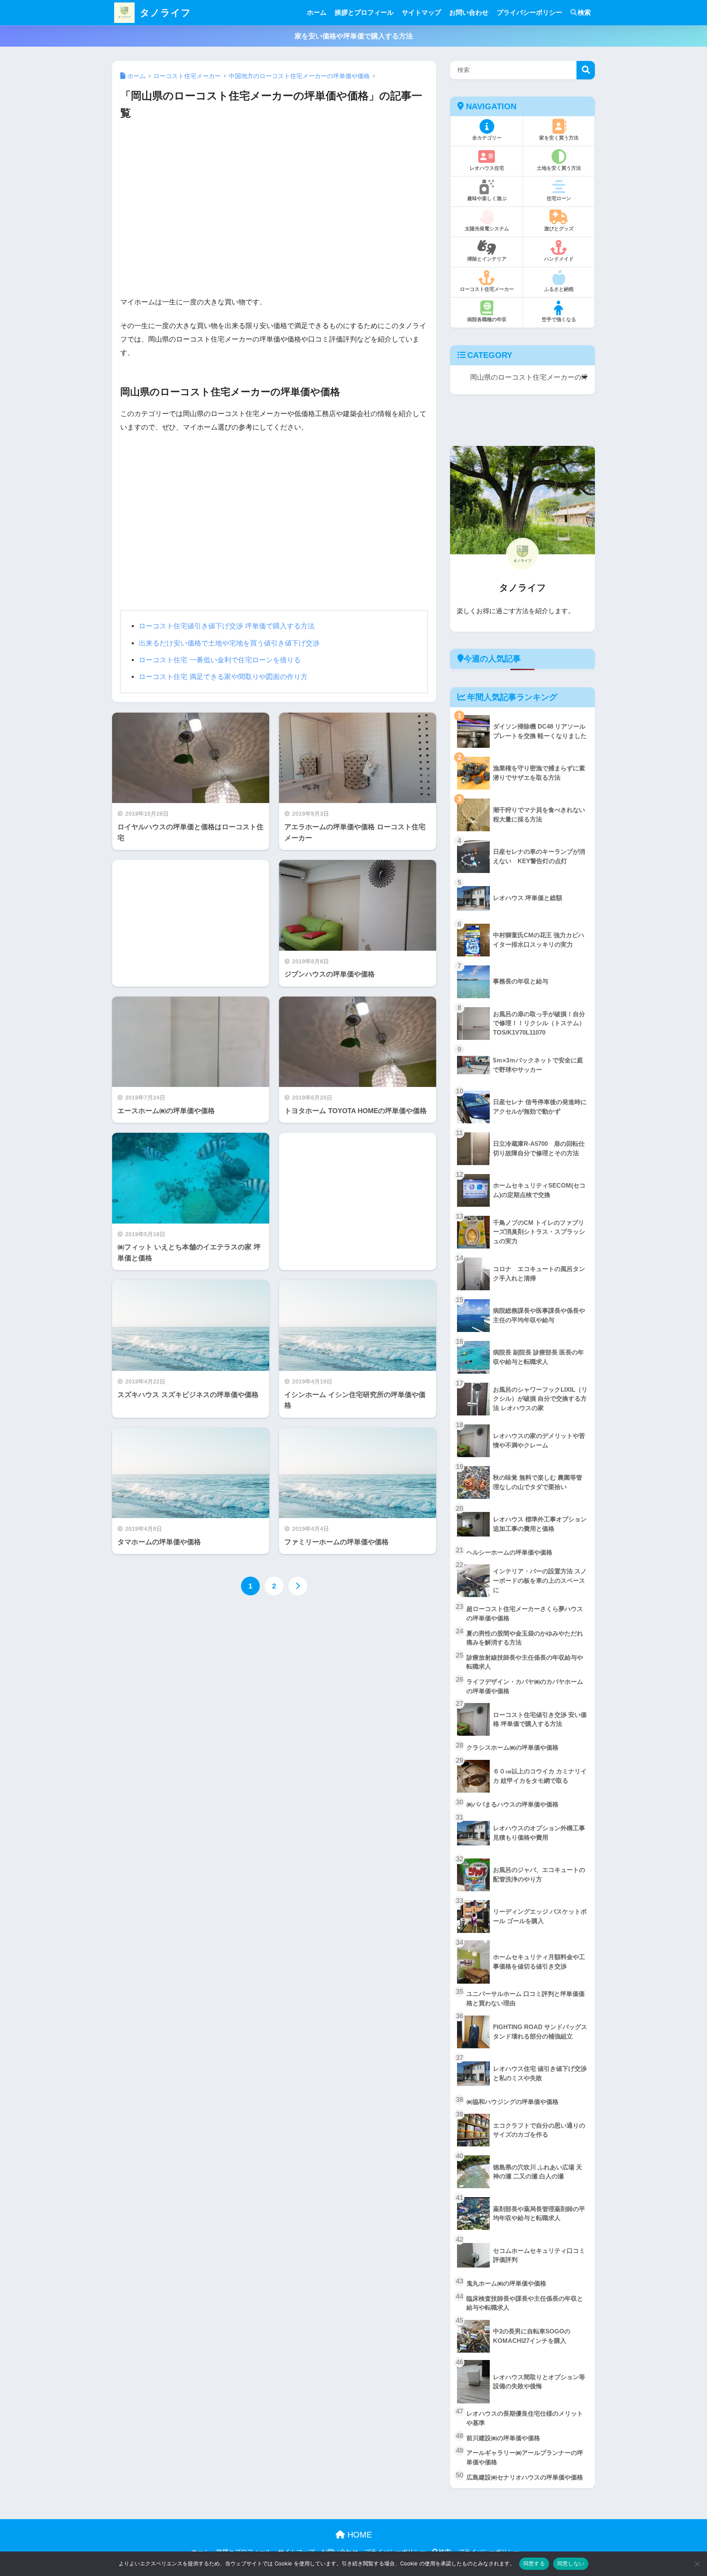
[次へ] (298, 1586)
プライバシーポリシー (529, 12)
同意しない (571, 2563)
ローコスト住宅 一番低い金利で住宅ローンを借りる (220, 660)
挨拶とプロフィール (364, 12)
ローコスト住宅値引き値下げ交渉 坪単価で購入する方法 (227, 626)
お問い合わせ (469, 12)
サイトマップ (421, 12)
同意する (534, 2563)
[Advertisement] (274, 211)
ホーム (317, 12)
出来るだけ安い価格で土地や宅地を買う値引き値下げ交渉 (229, 643)
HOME (358, 2535)
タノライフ (164, 13)
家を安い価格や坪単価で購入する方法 (354, 36)
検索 (584, 12)
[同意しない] (697, 2564)
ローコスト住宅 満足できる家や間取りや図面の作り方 (223, 677)
